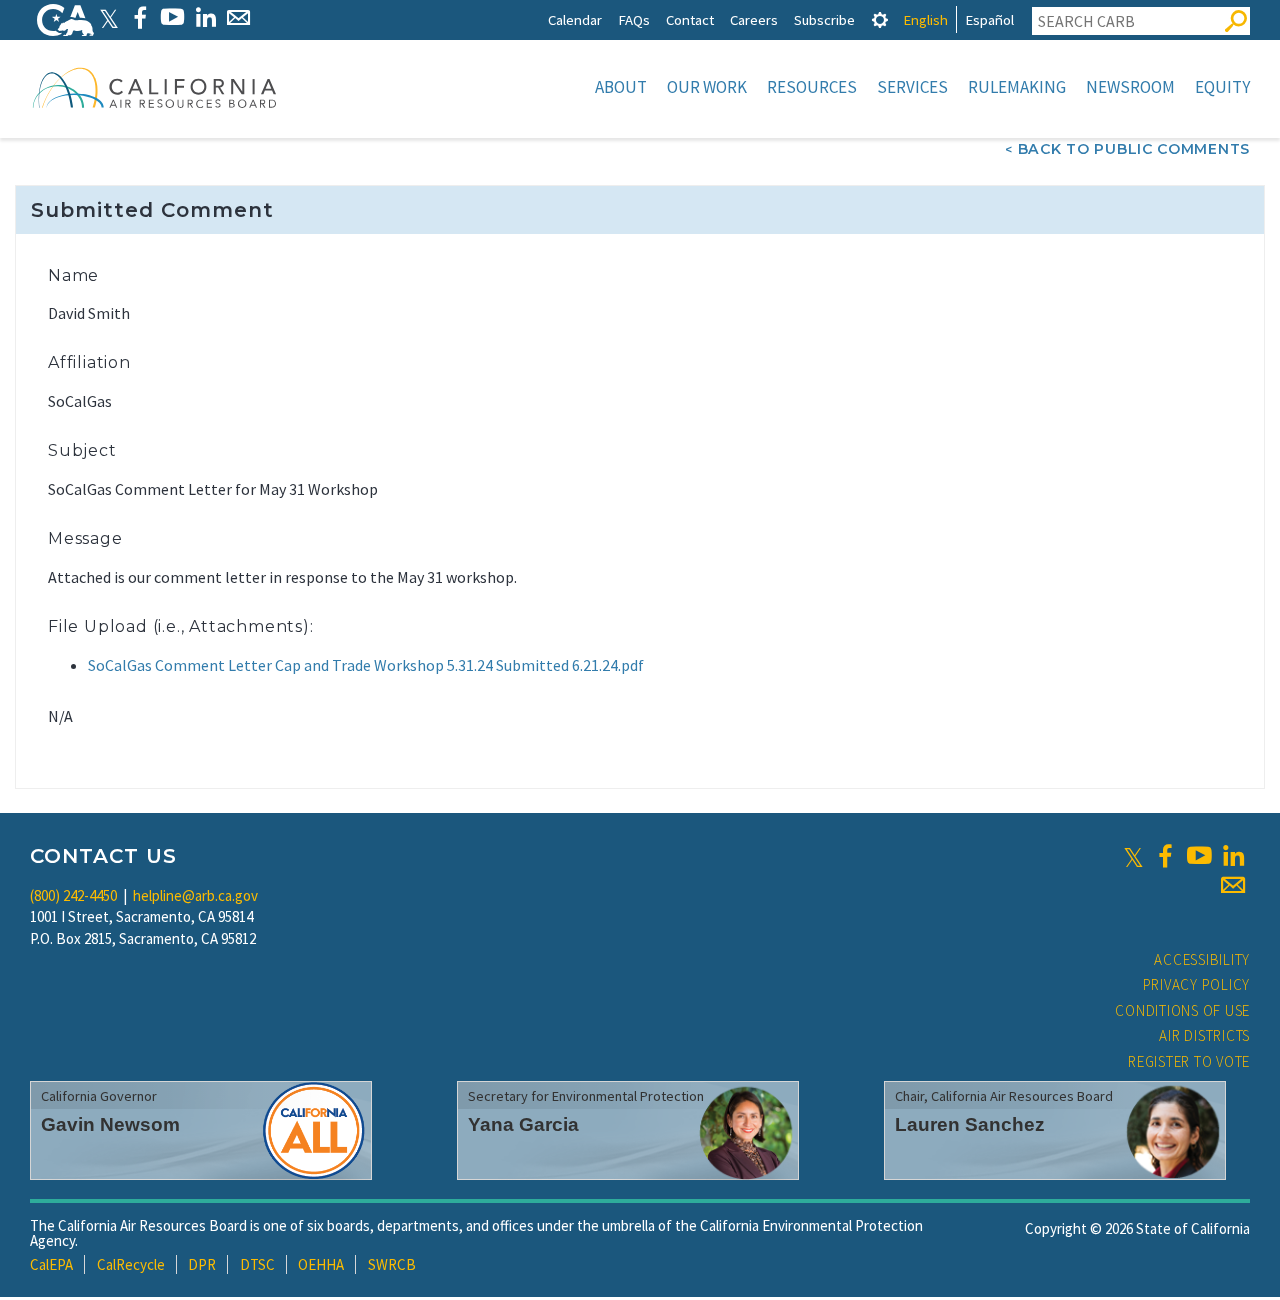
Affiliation (89, 362)
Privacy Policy (1197, 984)
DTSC (257, 1264)
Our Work (707, 87)
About (621, 87)
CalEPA (51, 1264)
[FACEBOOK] (139, 17)
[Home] (155, 87)
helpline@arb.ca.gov (195, 895)
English (925, 19)
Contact (690, 19)
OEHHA (321, 1264)
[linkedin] (1233, 856)
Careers (754, 19)
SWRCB (392, 1264)
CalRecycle (131, 1264)
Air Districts (1204, 1035)
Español (989, 19)
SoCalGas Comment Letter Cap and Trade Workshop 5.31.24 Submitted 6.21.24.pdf (366, 665)
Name (73, 275)
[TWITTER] (109, 17)
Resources (812, 87)
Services (912, 87)
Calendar (575, 19)
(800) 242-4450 (73, 895)
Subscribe (824, 19)
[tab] (880, 19)
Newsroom (1130, 87)
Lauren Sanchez (970, 1124)
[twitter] (1133, 856)
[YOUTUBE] (172, 17)
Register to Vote (1189, 1061)
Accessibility (1202, 959)
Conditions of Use (1182, 1010)
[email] (1233, 885)
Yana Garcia (523, 1124)
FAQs (634, 19)
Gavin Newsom (110, 1124)
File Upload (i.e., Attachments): (181, 626)
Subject (82, 450)
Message (85, 538)
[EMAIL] (238, 17)
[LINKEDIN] (205, 17)
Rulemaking (1017, 87)
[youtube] (1199, 856)
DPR (202, 1264)
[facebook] (1165, 856)
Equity (1222, 87)
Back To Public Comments (1134, 149)
